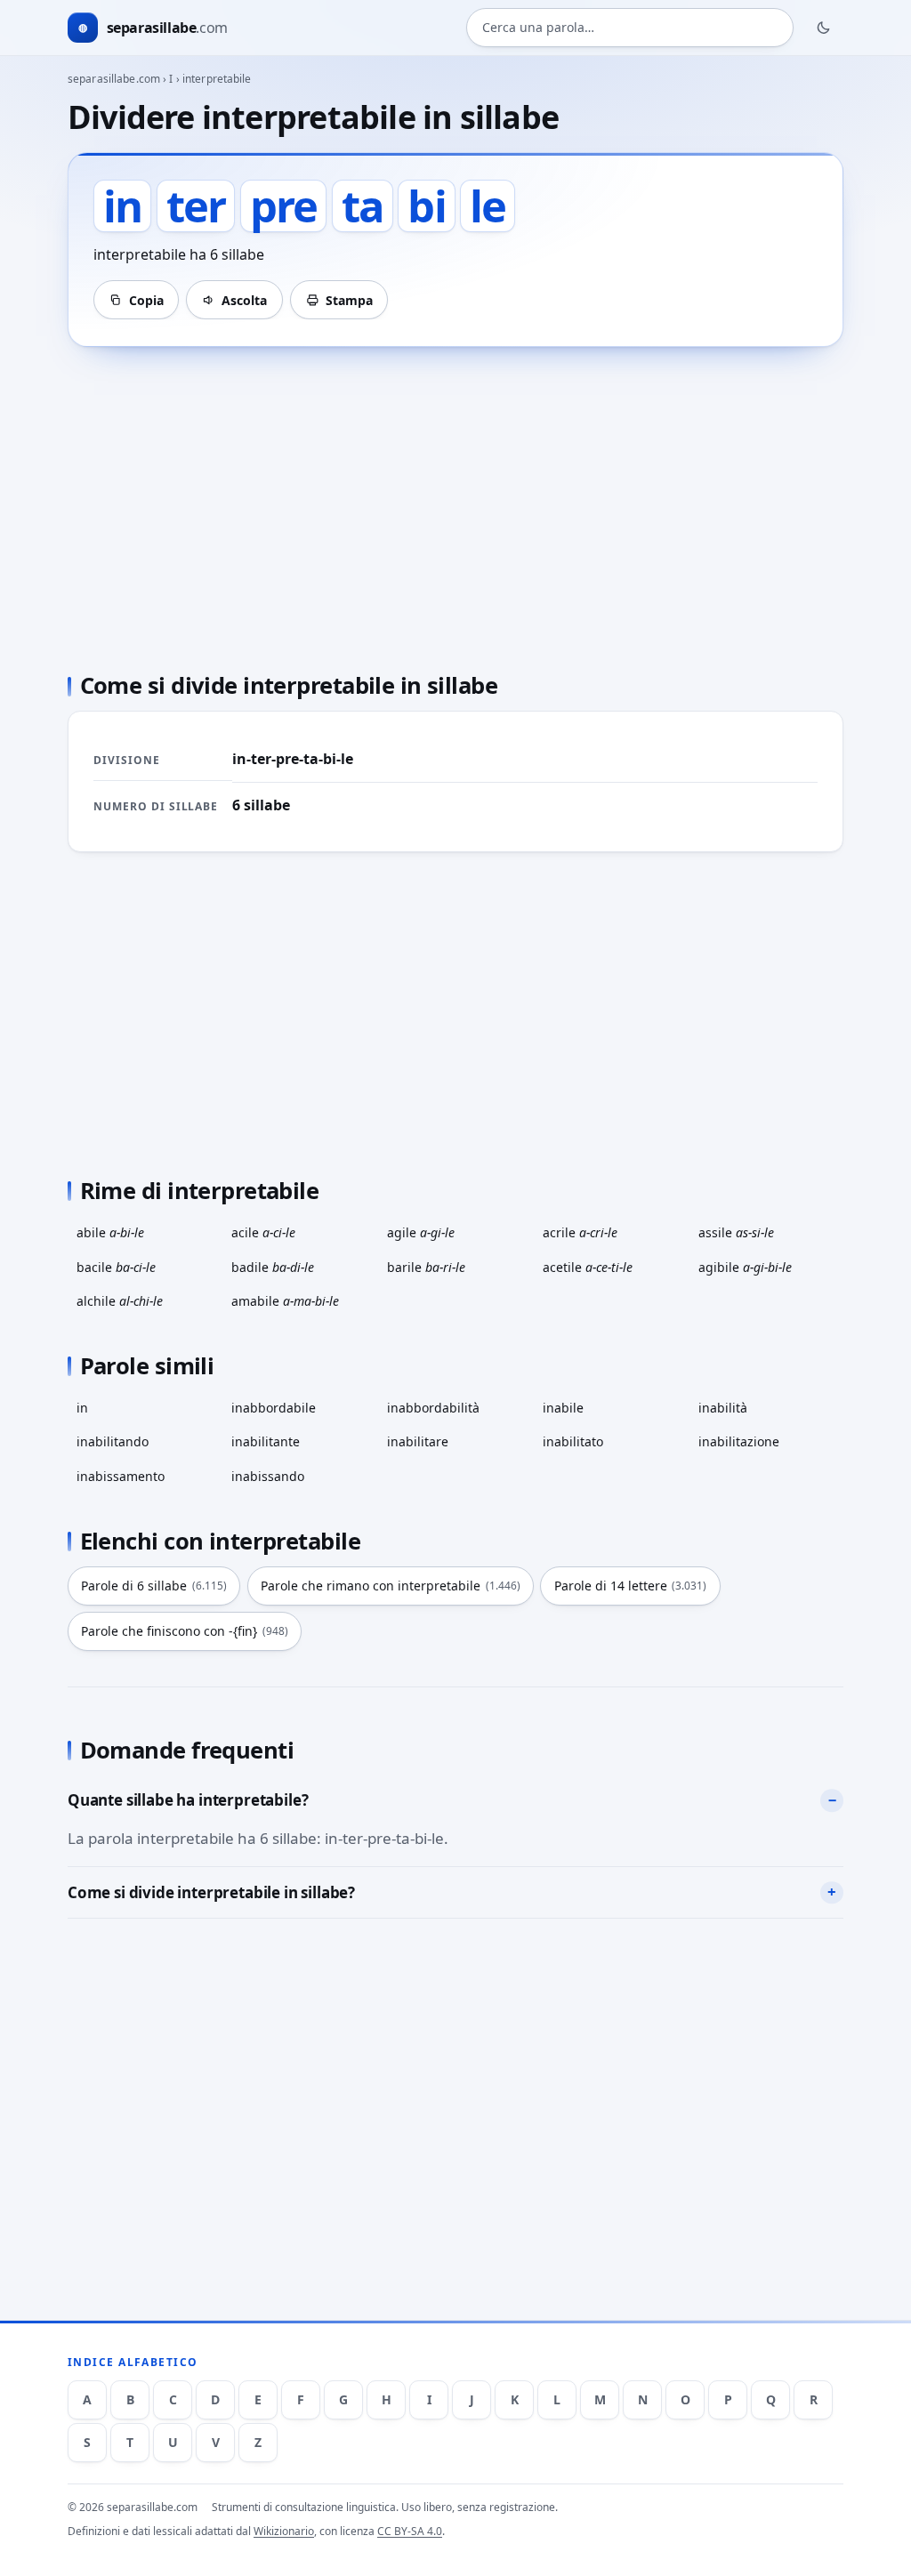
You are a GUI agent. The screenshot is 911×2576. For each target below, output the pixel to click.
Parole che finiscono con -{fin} (185, 1631)
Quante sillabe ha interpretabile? (188, 1800)
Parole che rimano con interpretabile (391, 1586)
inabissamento (121, 1476)
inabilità (723, 1408)
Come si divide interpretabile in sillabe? (211, 1892)
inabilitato (573, 1441)
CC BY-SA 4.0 (410, 2531)
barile (426, 1267)
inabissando (268, 1476)
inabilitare (418, 1441)
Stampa (349, 300)
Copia (146, 300)
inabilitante (266, 1441)
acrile (580, 1232)
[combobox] (630, 28)
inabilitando (113, 1441)
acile (263, 1232)
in (82, 1408)
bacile (116, 1267)
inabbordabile (274, 1408)
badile (273, 1267)
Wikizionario (284, 2531)
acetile (588, 1267)
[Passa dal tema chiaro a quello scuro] (824, 28)
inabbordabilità (433, 1408)
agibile (745, 1267)
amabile (285, 1301)
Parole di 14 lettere (631, 1586)
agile (421, 1232)
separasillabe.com (114, 79)
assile (736, 1232)
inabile (563, 1408)
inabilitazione (739, 1441)
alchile (120, 1301)
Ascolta (244, 300)
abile (110, 1232)
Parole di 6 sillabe (154, 1586)
